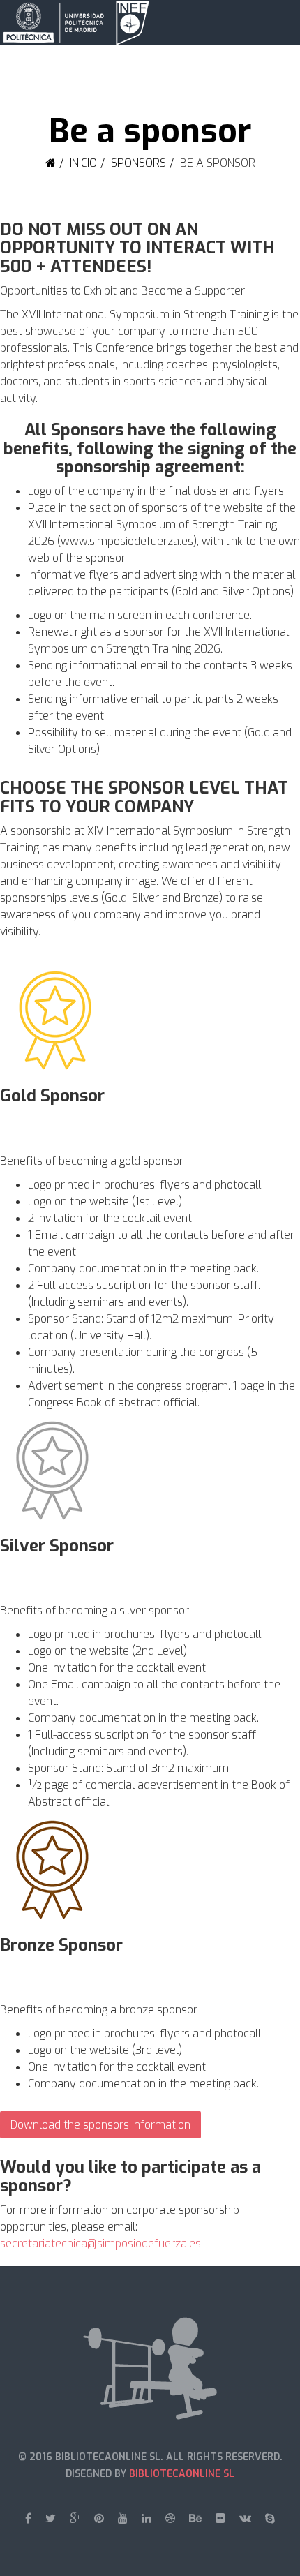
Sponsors (138, 163)
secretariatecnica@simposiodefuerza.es (100, 2243)
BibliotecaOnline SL (182, 2474)
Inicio (83, 163)
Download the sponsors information (100, 2125)
